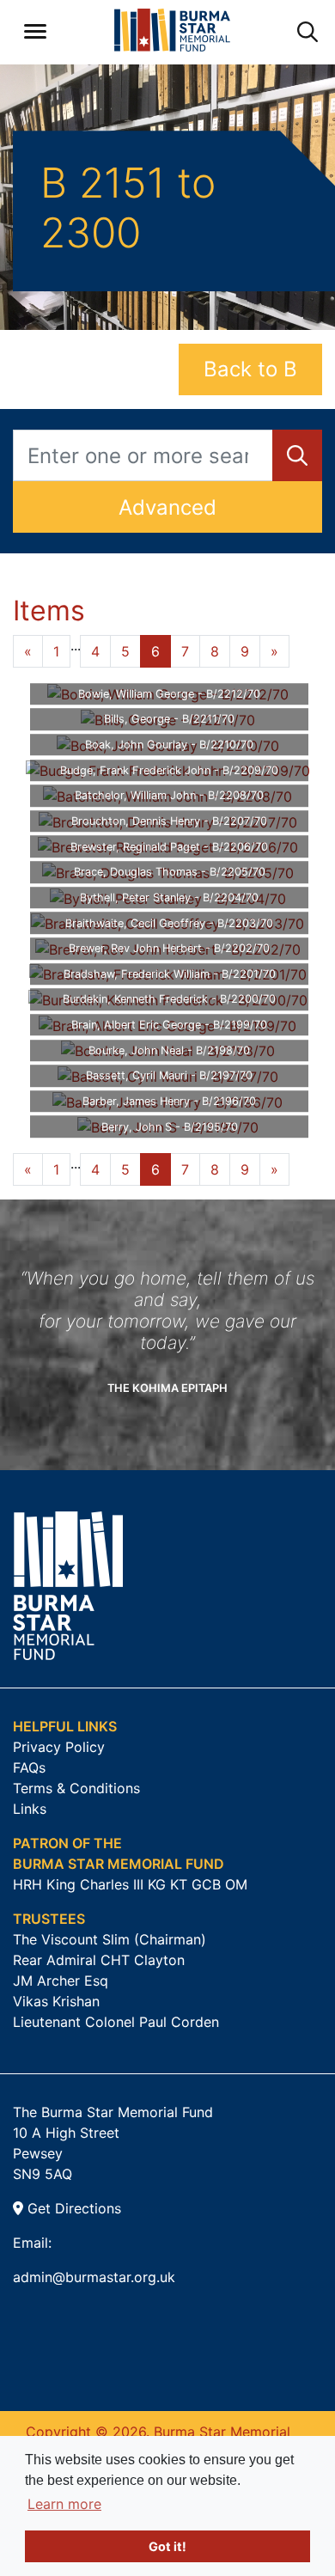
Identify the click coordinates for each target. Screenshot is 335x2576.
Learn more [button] (64, 2504)
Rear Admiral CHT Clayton (99, 1960)
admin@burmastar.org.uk (94, 2277)
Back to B (250, 369)
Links (30, 1809)
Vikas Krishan (56, 2001)
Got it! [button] (167, 2546)
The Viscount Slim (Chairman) (110, 1939)
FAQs (29, 1767)
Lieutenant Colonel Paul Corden (116, 2022)
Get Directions (72, 2208)
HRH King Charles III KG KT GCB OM (130, 1884)
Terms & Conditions (76, 1788)
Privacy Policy (59, 1747)
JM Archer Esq (61, 1981)
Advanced (167, 507)
